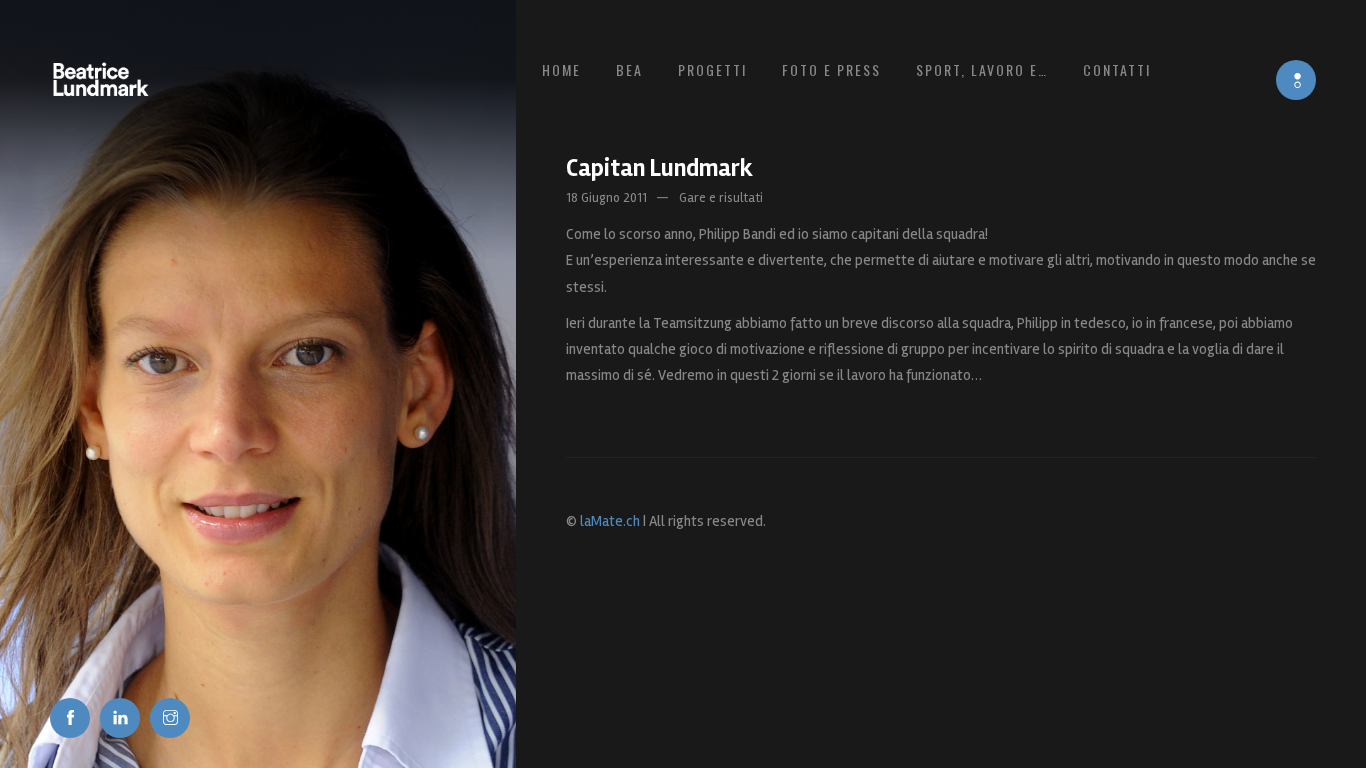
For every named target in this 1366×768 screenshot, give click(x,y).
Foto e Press (831, 69)
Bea (629, 69)
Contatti (1117, 69)
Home (561, 69)
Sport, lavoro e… (982, 69)
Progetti (712, 69)
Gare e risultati (721, 198)
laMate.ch (610, 521)
